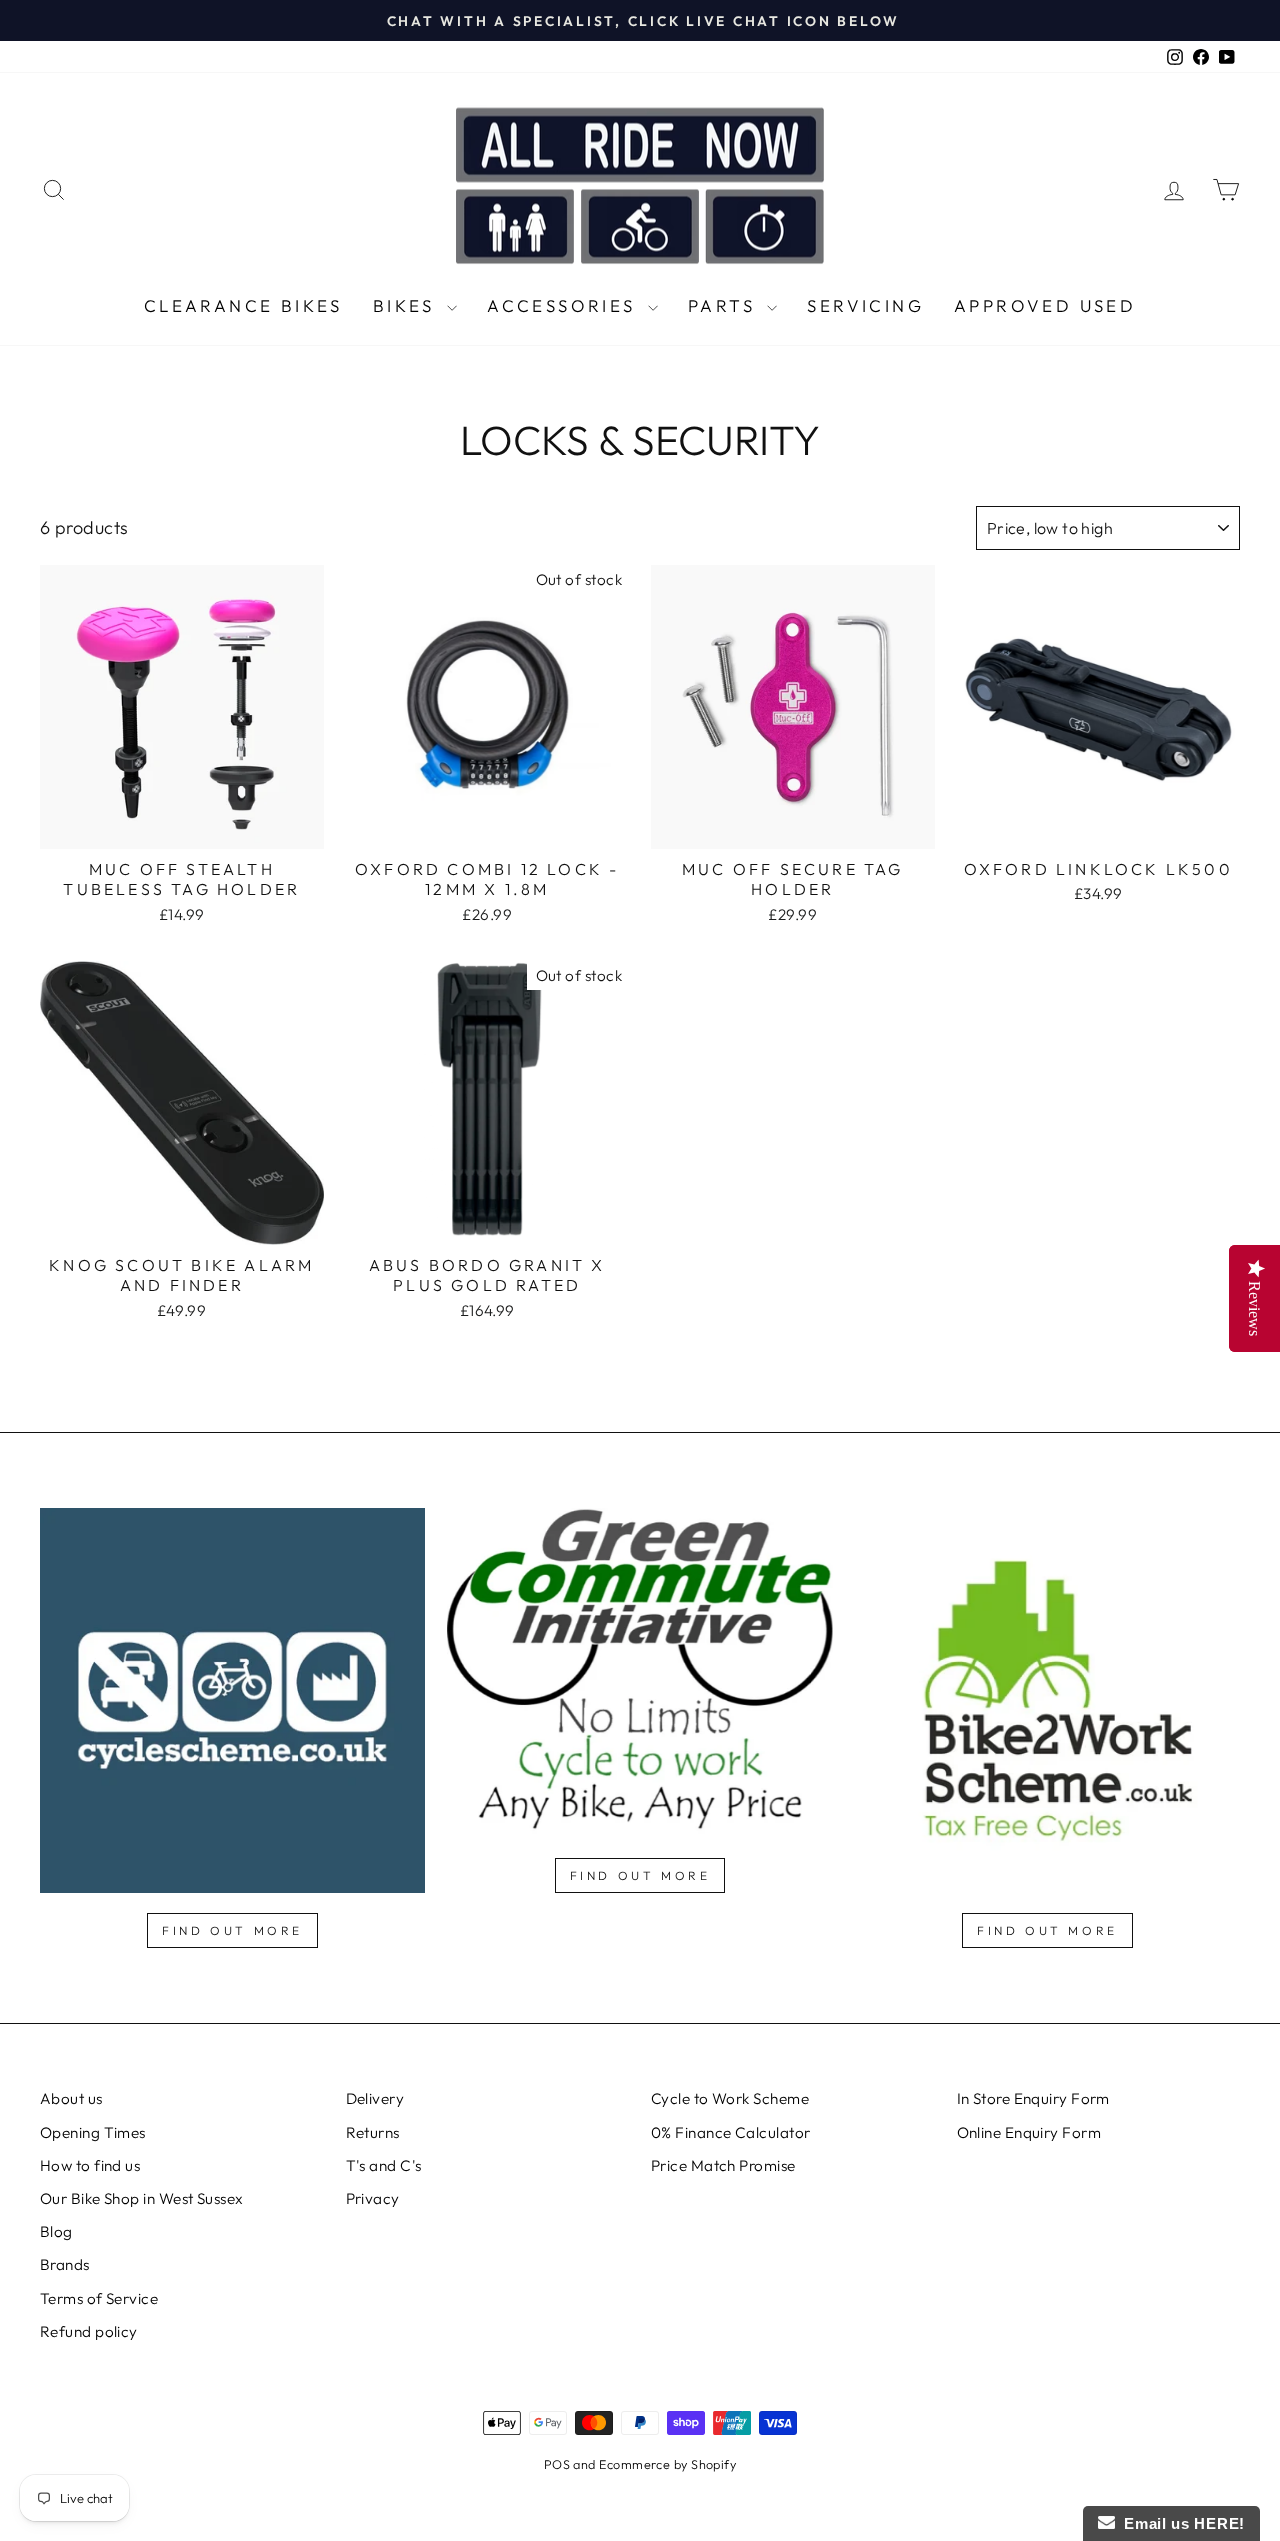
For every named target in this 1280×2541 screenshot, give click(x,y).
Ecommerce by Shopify (667, 2464)
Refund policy (89, 2331)
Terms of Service (99, 2298)
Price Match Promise (723, 2165)
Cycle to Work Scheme (730, 2098)
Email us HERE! (1180, 2523)
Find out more (232, 1930)
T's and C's (384, 2165)
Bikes (407, 305)
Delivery (375, 2098)
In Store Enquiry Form (1033, 2098)
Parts (725, 305)
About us (71, 2098)
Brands (65, 2264)
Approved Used (1045, 305)
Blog (56, 2231)
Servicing (865, 305)
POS (557, 2464)
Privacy (373, 2198)
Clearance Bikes (243, 305)
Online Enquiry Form (1029, 2132)
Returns (373, 2132)
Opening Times (93, 2132)
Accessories (565, 305)
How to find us (90, 2165)
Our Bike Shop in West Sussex (142, 2198)
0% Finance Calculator (730, 2132)
